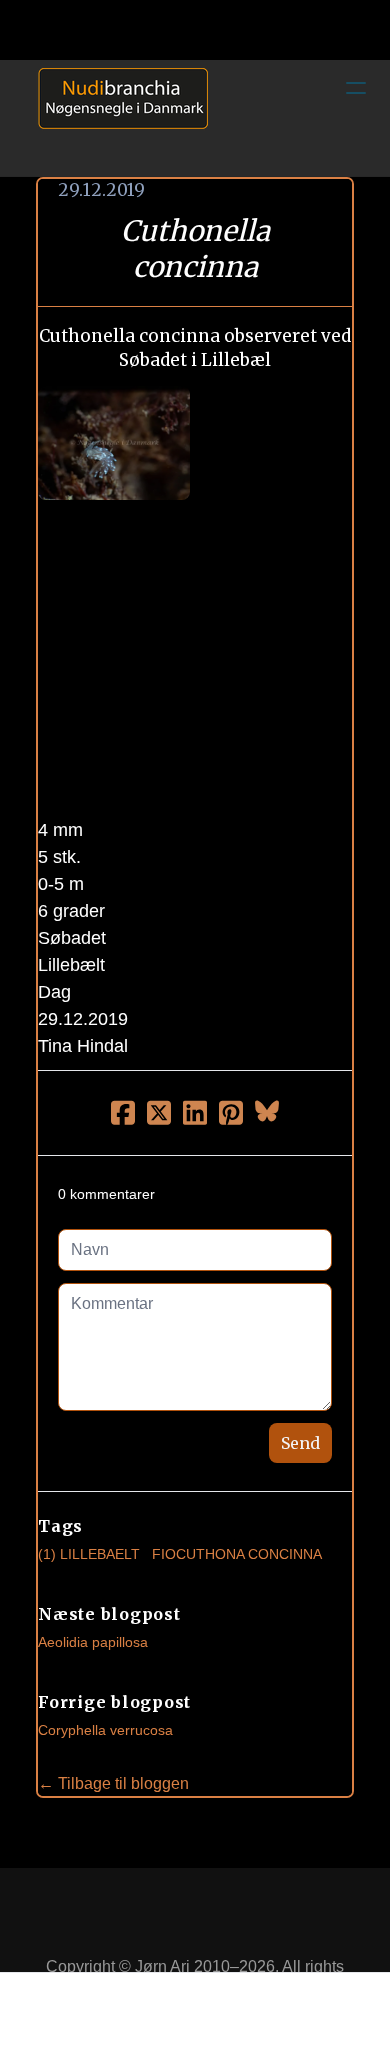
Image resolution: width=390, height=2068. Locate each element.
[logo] (116, 118)
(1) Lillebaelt (89, 1554)
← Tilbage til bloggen (113, 1783)
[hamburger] (356, 88)
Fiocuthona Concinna (237, 1554)
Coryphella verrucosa (105, 1730)
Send (300, 1443)
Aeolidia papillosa (93, 1642)
